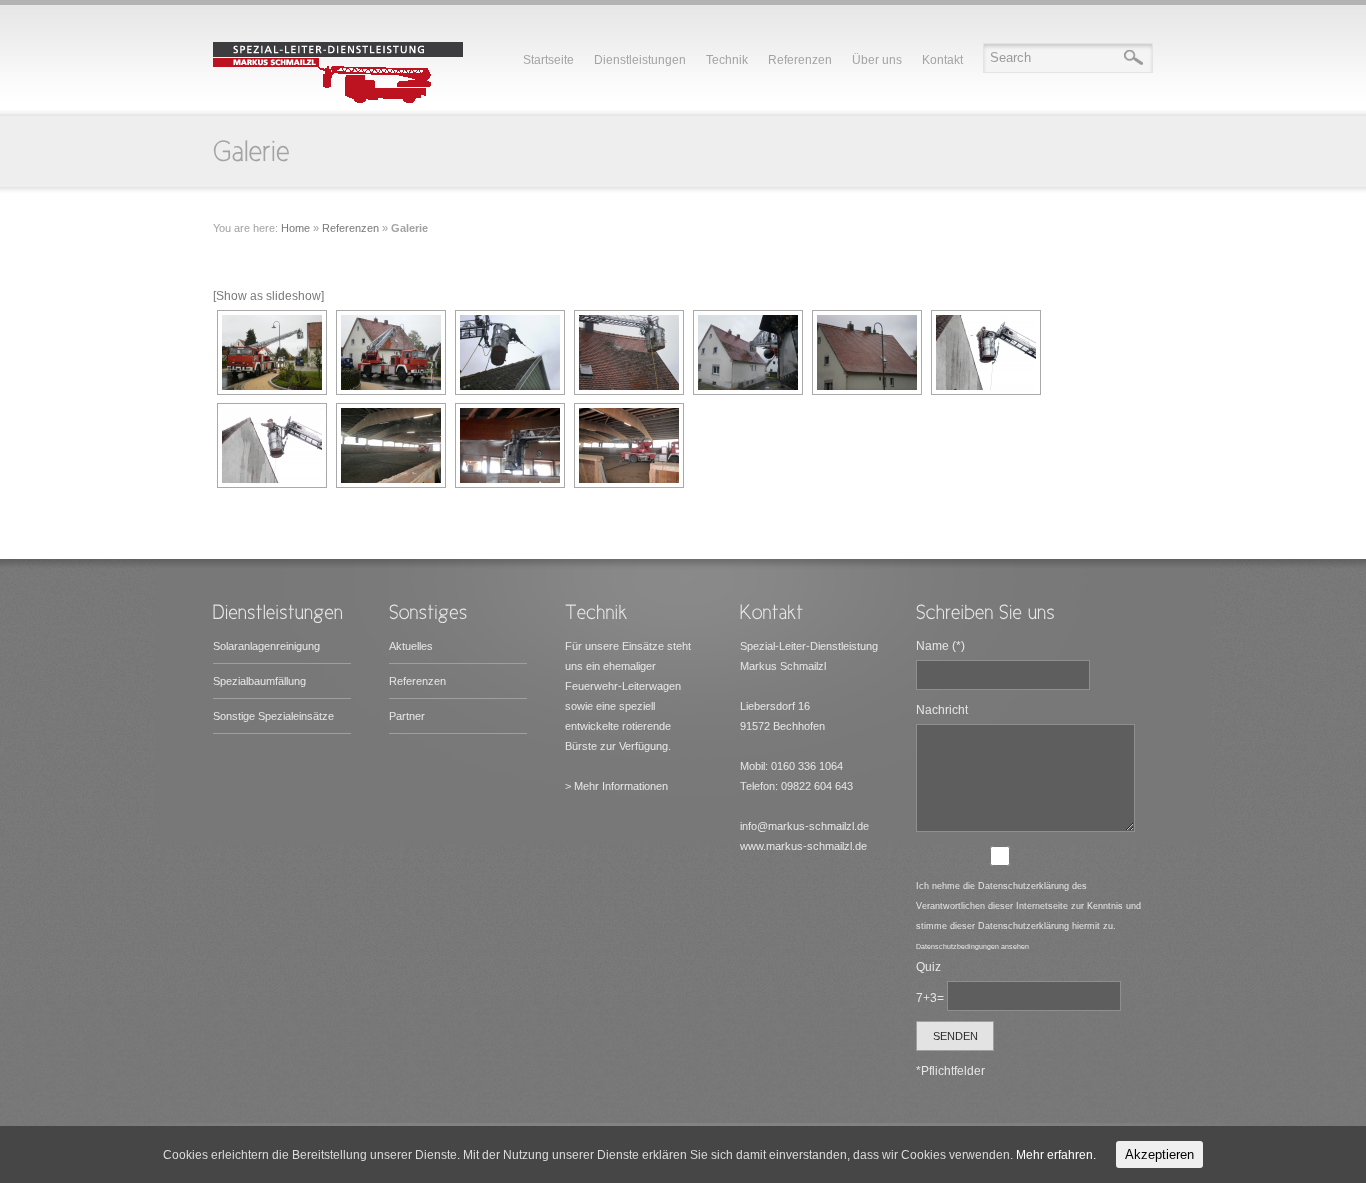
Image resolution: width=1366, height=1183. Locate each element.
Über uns (877, 60)
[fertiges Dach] (865, 352)
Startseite (548, 60)
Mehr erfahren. (1056, 1155)
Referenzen (800, 60)
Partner (407, 716)
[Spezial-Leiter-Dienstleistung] (338, 100)
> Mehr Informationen (616, 786)
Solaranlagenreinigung (266, 646)
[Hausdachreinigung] (270, 352)
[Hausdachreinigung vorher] (389, 352)
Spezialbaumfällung (259, 681)
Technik (727, 60)
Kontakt (942, 60)
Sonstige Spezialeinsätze (273, 716)
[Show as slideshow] (268, 296)
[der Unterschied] (627, 352)
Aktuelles (411, 646)
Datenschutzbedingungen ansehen (972, 946)
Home (295, 228)
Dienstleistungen (640, 60)
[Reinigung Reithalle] (389, 445)
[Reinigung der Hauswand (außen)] (984, 352)
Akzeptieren (1159, 1154)
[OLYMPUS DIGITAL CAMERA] (270, 445)
